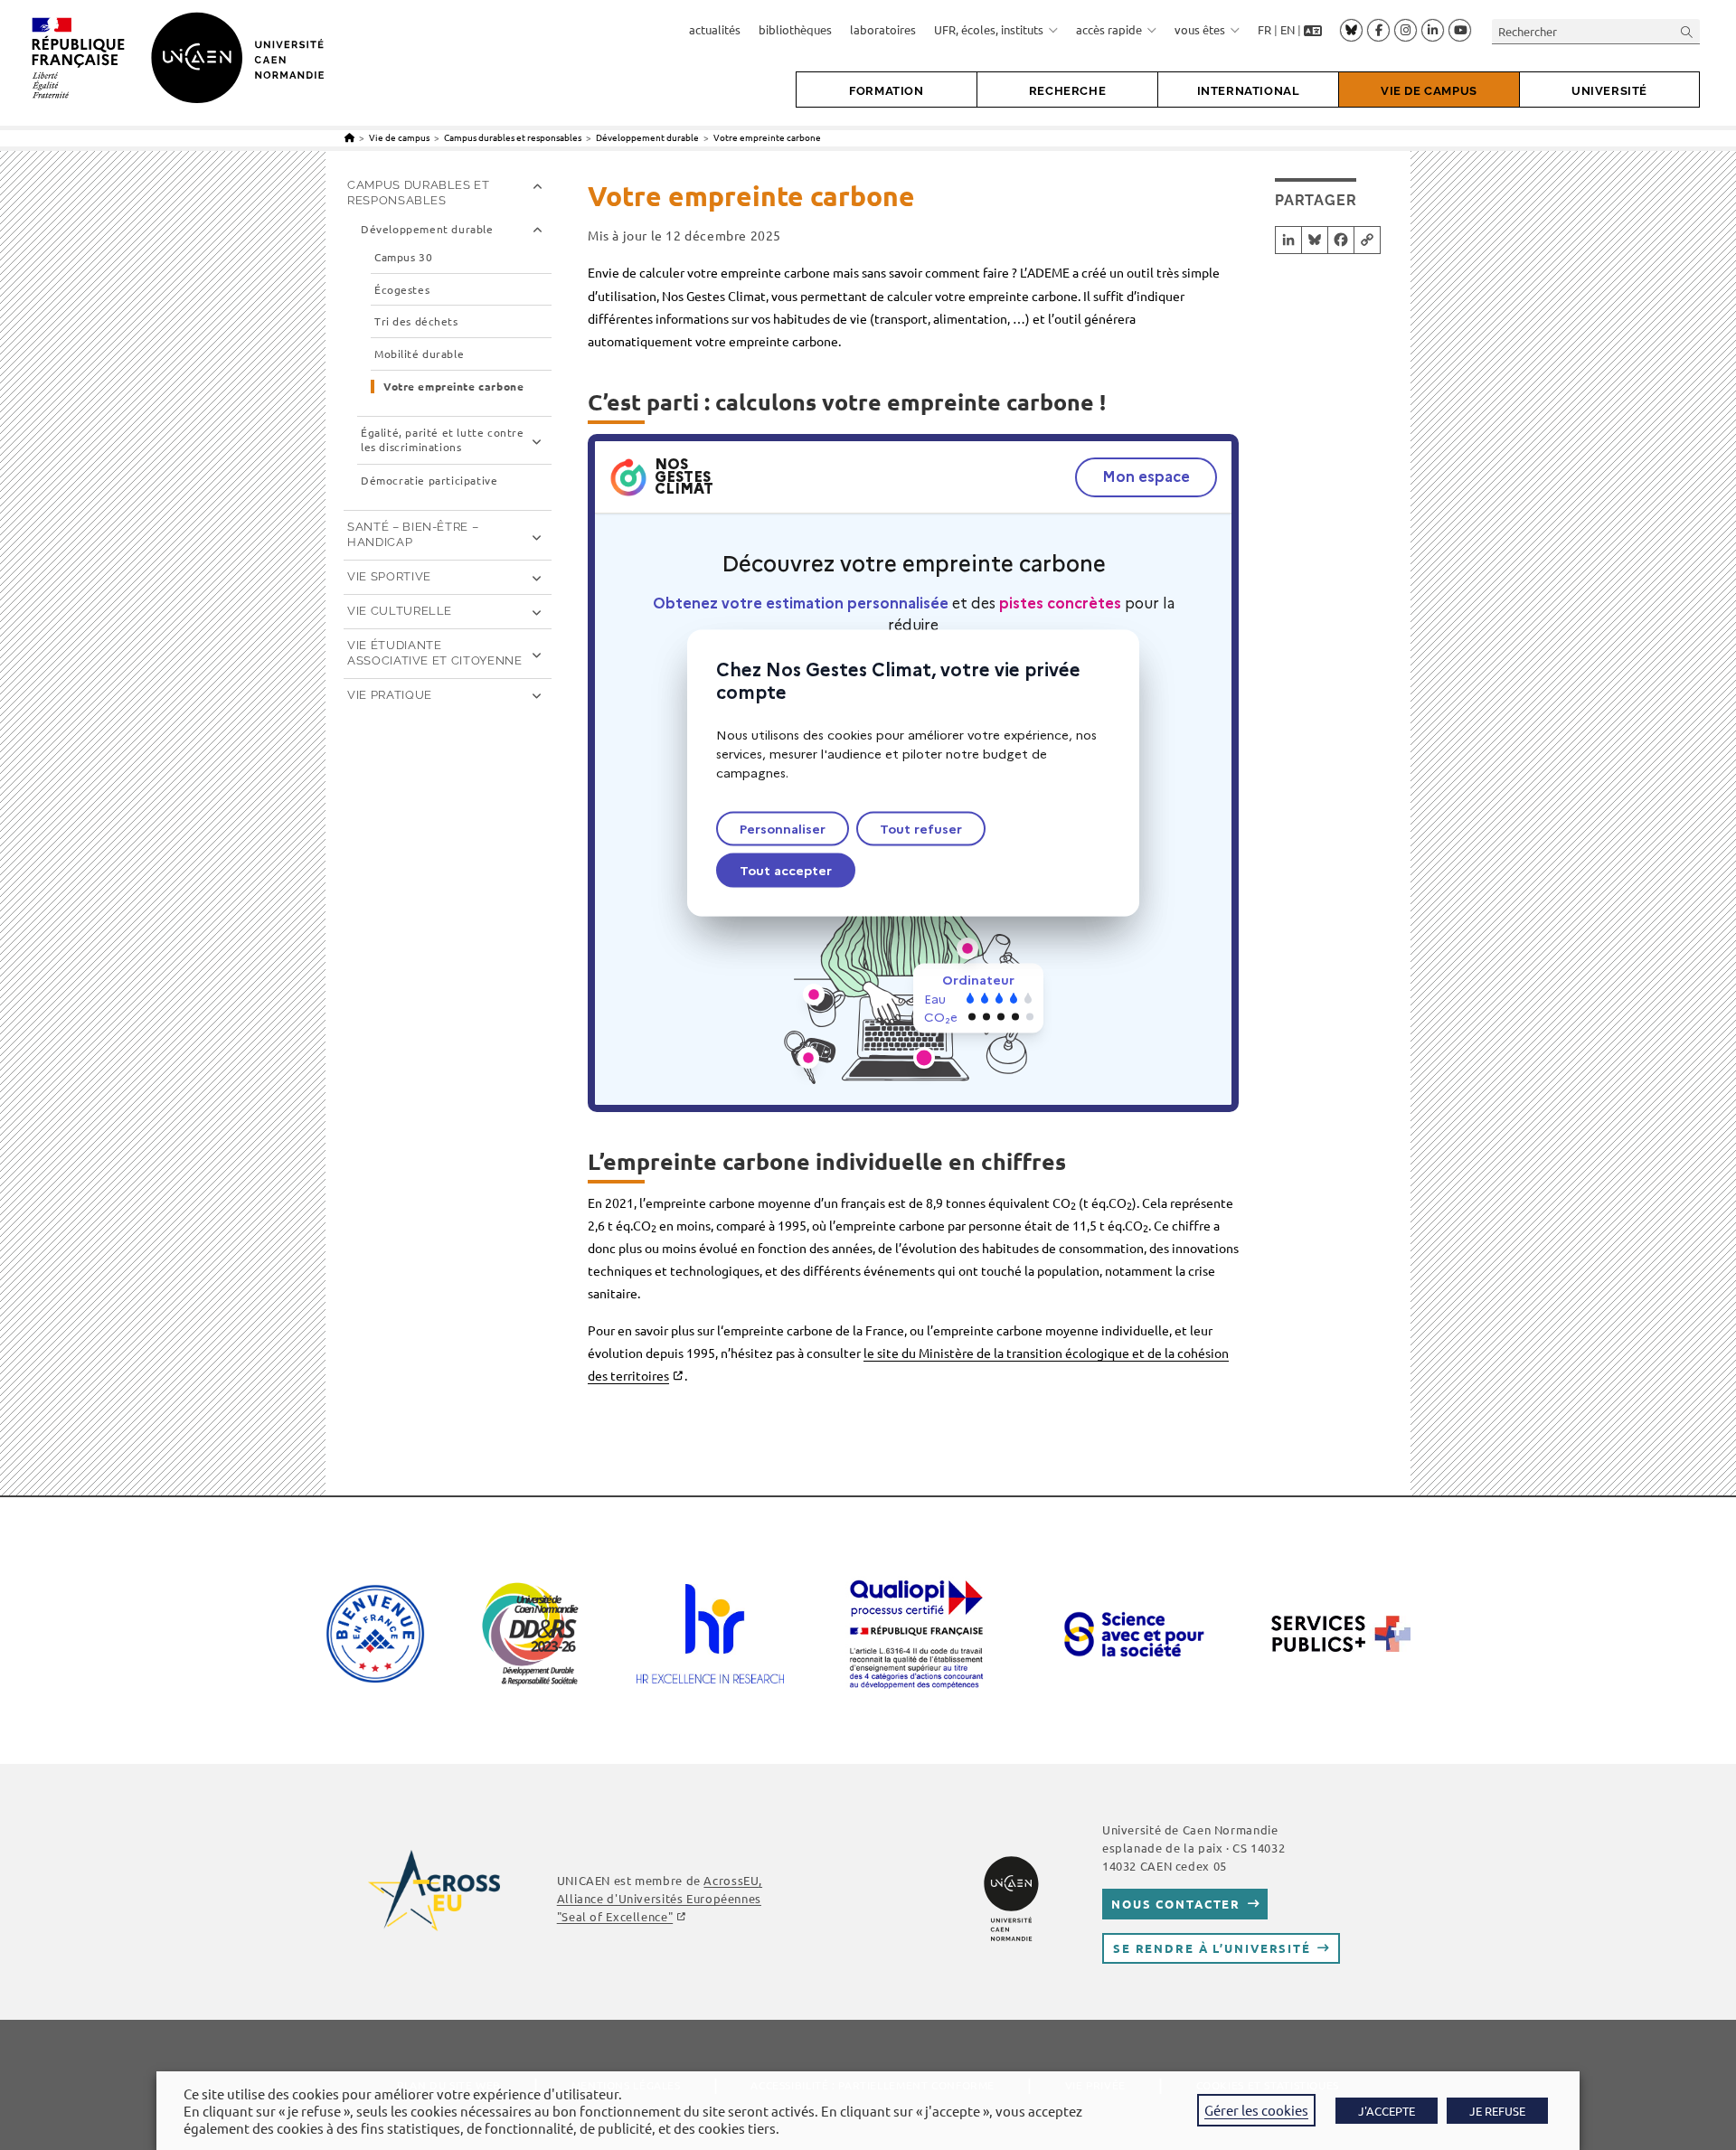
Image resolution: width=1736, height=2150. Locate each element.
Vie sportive (389, 576)
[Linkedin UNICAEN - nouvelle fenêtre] (1433, 31)
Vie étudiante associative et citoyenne (435, 653)
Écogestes (402, 290)
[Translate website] (1313, 30)
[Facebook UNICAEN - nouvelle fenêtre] (1378, 31)
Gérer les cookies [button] (1256, 2110)
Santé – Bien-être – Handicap (413, 534)
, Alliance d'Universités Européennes (660, 1898)
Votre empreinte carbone (767, 137)
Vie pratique (390, 695)
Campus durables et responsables (419, 193)
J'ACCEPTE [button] (1387, 2111)
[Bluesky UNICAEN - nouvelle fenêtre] (1351, 30)
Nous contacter (1176, 1904)
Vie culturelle (400, 611)
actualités (715, 29)
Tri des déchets (416, 321)
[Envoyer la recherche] (1687, 31)
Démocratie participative (429, 481)
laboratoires (883, 29)
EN (1288, 29)
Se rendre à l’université (1212, 1948)
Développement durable (427, 229)
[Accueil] (349, 137)
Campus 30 (403, 257)
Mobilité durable (419, 354)
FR (1264, 29)
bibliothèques (795, 29)
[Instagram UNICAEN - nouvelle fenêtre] (1406, 31)
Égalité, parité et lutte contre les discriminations (443, 440)
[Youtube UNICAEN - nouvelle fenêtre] (1460, 31)
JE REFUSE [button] (1497, 2111)
